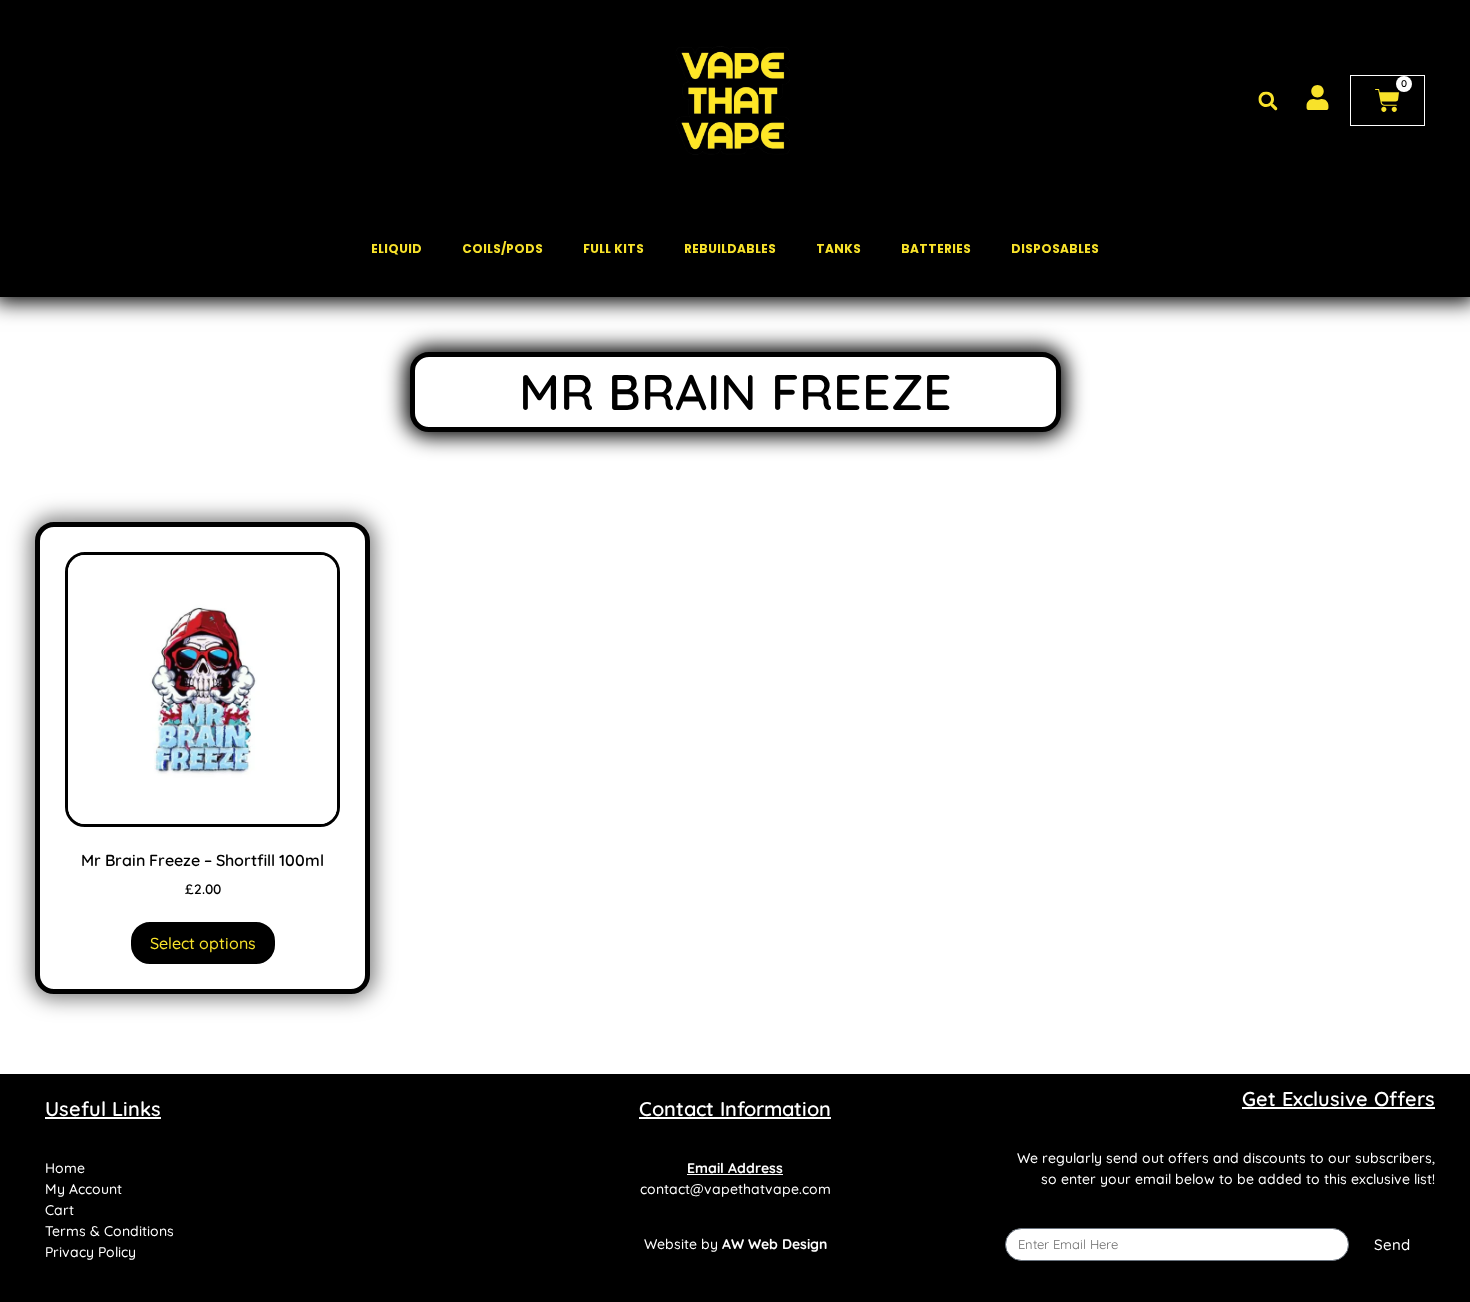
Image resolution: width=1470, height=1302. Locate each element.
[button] (1267, 100)
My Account (83, 1189)
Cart (59, 1210)
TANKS (838, 248)
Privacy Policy (90, 1252)
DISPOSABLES (1055, 248)
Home (65, 1168)
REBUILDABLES (730, 248)
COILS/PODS (502, 248)
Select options (203, 943)
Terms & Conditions (109, 1231)
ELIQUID (396, 248)
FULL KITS (613, 248)
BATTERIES (936, 248)
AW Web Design (774, 1244)
